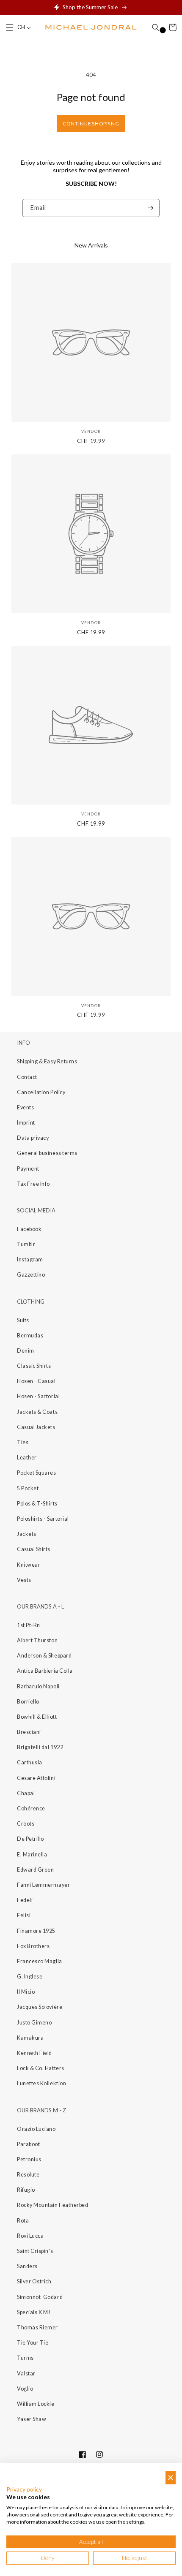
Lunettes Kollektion (41, 2083)
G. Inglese (30, 1977)
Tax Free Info (33, 1184)
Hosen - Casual (36, 1381)
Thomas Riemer (37, 2327)
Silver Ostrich (34, 2281)
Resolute (28, 2175)
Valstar (26, 2374)
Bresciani (29, 1732)
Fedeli (25, 1900)
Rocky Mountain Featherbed (53, 2205)
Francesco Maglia (40, 1961)
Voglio (25, 2389)
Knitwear (29, 1565)
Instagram (30, 1259)
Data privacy (33, 1138)
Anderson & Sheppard (44, 1656)
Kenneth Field (34, 2053)
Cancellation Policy (41, 1092)
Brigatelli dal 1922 (40, 1747)
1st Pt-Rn (29, 1625)
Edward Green (35, 1870)
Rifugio (26, 2190)
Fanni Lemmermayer (43, 1885)
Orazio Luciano (36, 2129)
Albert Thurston (37, 1640)
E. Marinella (32, 1855)
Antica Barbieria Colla (45, 1671)
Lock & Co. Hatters (41, 2068)
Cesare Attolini (36, 1778)
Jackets (27, 1534)
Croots (26, 1824)
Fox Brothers (33, 1946)
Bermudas (30, 1336)
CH (22, 27)
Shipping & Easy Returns (47, 1061)
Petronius (29, 2159)
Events (25, 1107)
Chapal (26, 1793)
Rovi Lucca (30, 2236)
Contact (27, 1077)
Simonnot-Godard (40, 2297)
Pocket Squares (37, 1473)
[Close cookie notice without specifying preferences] (171, 2478)
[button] (10, 27)
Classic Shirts (34, 1366)
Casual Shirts (34, 1549)
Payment (28, 1169)
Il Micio (26, 1992)
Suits (23, 1320)
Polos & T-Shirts (37, 1504)
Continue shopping (91, 124)
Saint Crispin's (35, 2251)
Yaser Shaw (32, 2419)
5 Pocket (28, 1488)
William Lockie (36, 2404)
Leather (27, 1458)
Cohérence (31, 1808)
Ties (23, 1442)
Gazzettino (31, 1275)
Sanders (27, 2266)
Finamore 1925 (36, 1931)
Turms (25, 2358)
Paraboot (28, 2144)
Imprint (26, 1123)
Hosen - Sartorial (38, 1396)
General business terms (47, 1153)
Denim (26, 1351)
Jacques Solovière (40, 2007)
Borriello (28, 1702)
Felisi (24, 1915)
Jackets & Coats (37, 1412)
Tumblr (26, 1244)
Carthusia (30, 1762)
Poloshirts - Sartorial (43, 1519)
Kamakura (30, 2038)
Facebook (29, 1229)
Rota (23, 2221)
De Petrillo (30, 1839)
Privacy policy (24, 2489)
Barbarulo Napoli (38, 1686)
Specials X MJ (34, 2312)
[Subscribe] (151, 208)
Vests (24, 1580)
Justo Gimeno (34, 2023)
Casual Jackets (36, 1427)
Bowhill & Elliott (37, 1717)
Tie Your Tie (33, 2343)
